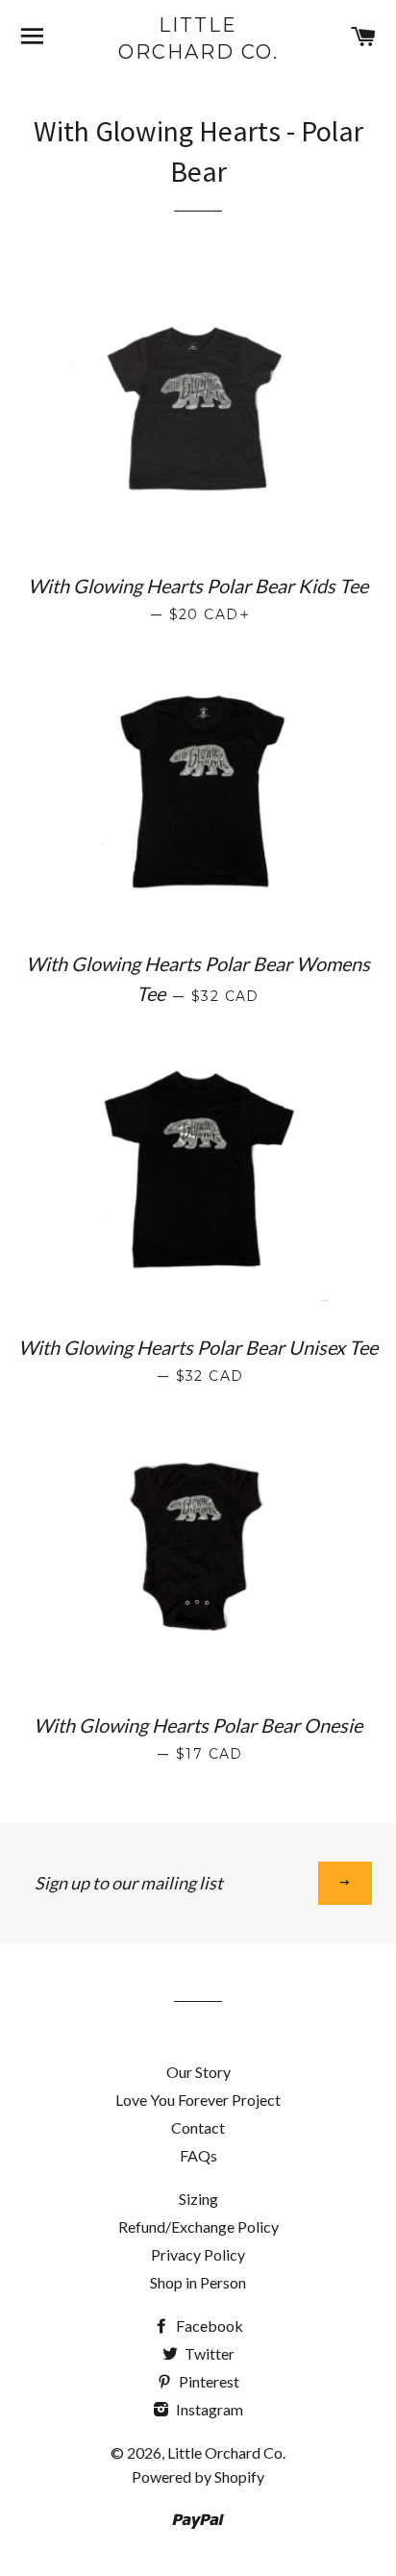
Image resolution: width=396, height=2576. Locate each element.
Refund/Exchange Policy (198, 2226)
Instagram (208, 2409)
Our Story (198, 2072)
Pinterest (208, 2381)
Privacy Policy (198, 2254)
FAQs (198, 2155)
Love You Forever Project (198, 2100)
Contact (198, 2127)
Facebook (208, 2326)
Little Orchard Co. (198, 38)
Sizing (198, 2199)
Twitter (208, 2353)
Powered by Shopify (198, 2476)
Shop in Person (198, 2282)
